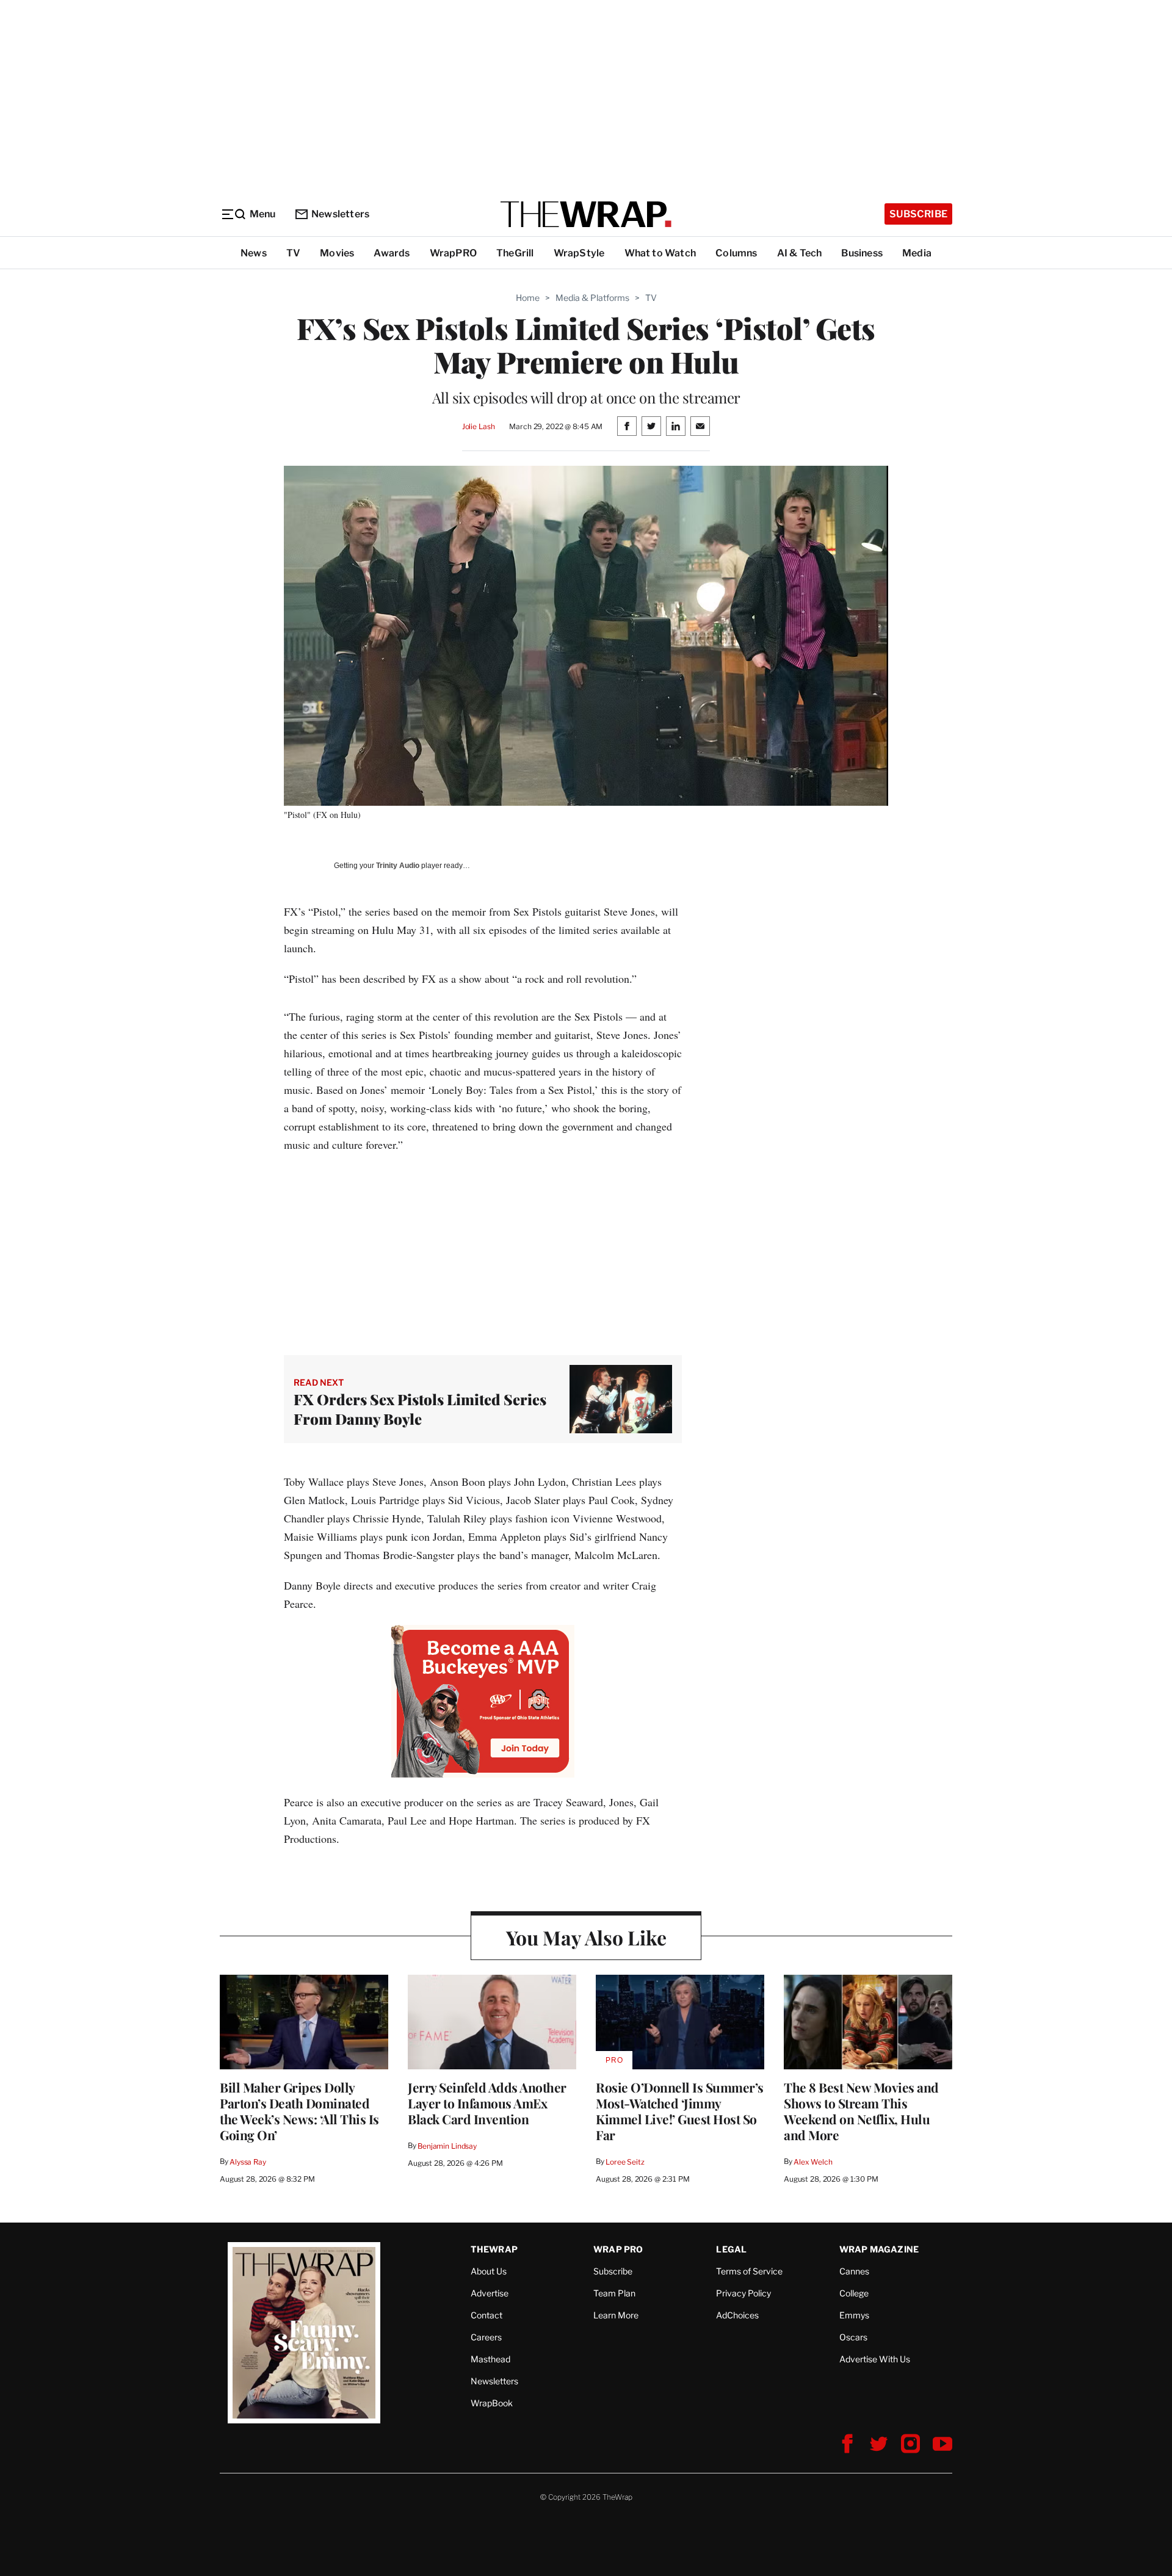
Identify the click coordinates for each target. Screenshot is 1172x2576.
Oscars (853, 2337)
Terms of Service (749, 2271)
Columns (736, 253)
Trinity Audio (398, 866)
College (854, 2293)
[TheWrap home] (586, 214)
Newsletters (340, 214)
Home (528, 298)
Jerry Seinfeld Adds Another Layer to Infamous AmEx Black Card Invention (487, 2103)
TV (293, 253)
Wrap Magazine (879, 2249)
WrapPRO (453, 253)
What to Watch (660, 253)
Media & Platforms (592, 298)
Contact (487, 2315)
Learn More (616, 2315)
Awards (392, 253)
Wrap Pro (618, 2249)
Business (862, 253)
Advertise (490, 2293)
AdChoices (737, 2315)
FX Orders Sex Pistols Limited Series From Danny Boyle (420, 1409)
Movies (337, 253)
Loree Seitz (625, 2162)
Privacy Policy (743, 2293)
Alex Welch (813, 2162)
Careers (486, 2337)
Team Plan (614, 2293)
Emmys (854, 2315)
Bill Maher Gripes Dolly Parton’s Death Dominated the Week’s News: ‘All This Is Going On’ (299, 2111)
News (254, 253)
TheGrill (515, 253)
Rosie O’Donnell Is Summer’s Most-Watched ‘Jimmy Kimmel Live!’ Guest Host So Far (680, 2111)
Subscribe (918, 214)
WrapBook (492, 2403)
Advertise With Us (875, 2359)
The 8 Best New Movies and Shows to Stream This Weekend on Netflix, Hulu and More (861, 2111)
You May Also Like (586, 1937)
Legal (731, 2249)
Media (917, 253)
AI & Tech (800, 253)
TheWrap (494, 2249)
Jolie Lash (479, 426)
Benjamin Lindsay (447, 2146)
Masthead (490, 2359)
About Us (489, 2271)
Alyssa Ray (248, 2162)
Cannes (854, 2271)
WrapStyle (579, 253)
